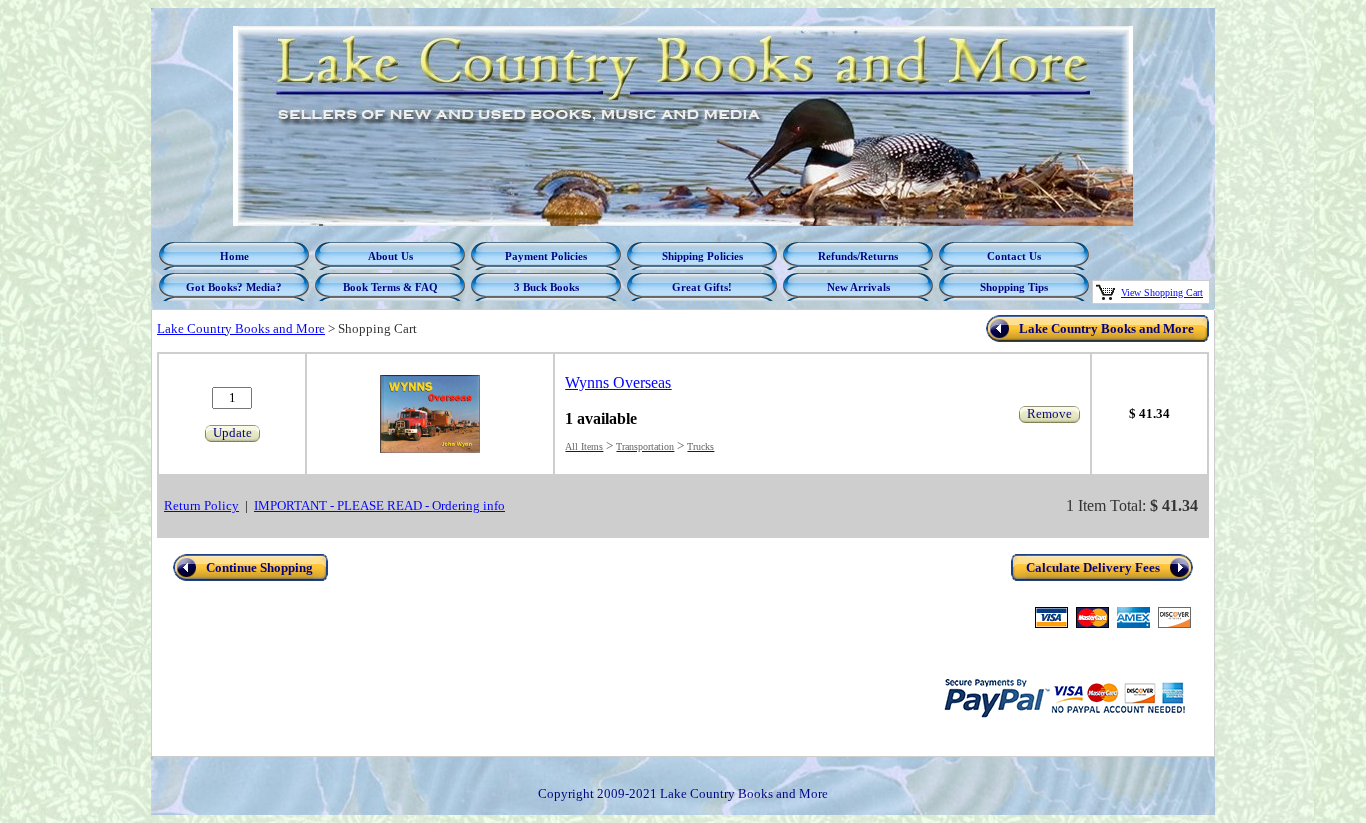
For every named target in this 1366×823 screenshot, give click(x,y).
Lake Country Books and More (241, 328)
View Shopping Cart (1162, 292)
